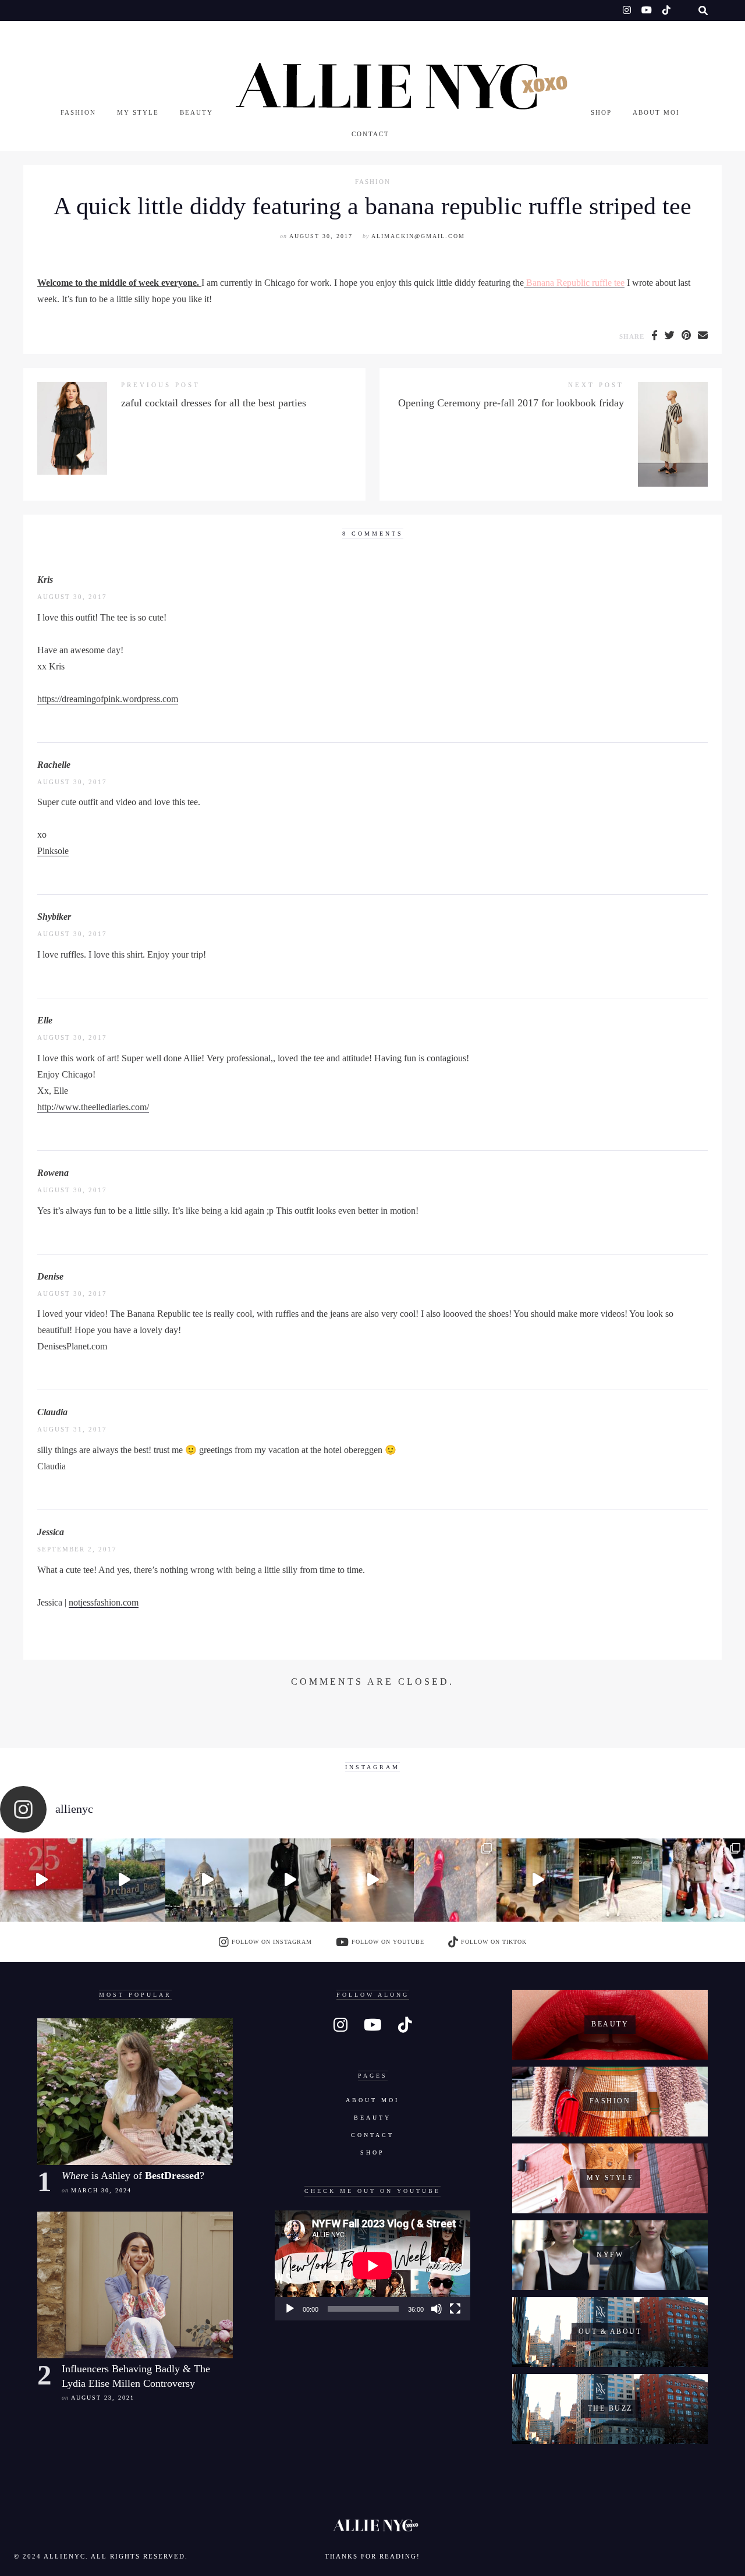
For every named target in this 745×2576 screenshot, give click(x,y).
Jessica (51, 1532)
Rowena (53, 1173)
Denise (50, 1276)
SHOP (601, 112)
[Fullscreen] (455, 2309)
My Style (138, 112)
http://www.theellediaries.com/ (93, 1107)
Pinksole (53, 851)
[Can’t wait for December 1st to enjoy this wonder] (41, 1880)
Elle (45, 1020)
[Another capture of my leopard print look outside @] (704, 1880)
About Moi (656, 112)
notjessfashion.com (104, 1602)
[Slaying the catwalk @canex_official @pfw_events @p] (538, 1880)
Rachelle (54, 765)
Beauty (196, 112)
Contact (370, 134)
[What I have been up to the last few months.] (124, 1880)
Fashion (78, 112)
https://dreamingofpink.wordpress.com (108, 699)
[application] (372, 2265)
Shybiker (54, 917)
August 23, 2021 (103, 2398)
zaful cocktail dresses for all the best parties (214, 403)
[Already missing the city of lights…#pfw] (455, 1880)
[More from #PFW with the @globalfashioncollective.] (372, 1880)
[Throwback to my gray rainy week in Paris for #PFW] (290, 1880)
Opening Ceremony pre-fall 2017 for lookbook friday (511, 403)
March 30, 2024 (101, 2190)
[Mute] (437, 2309)
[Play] (290, 2309)
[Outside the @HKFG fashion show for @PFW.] (620, 1880)
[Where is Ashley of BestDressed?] (135, 2092)
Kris (45, 580)
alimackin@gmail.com (418, 236)
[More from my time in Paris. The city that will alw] (207, 1880)
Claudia (52, 1412)
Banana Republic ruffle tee (574, 283)
